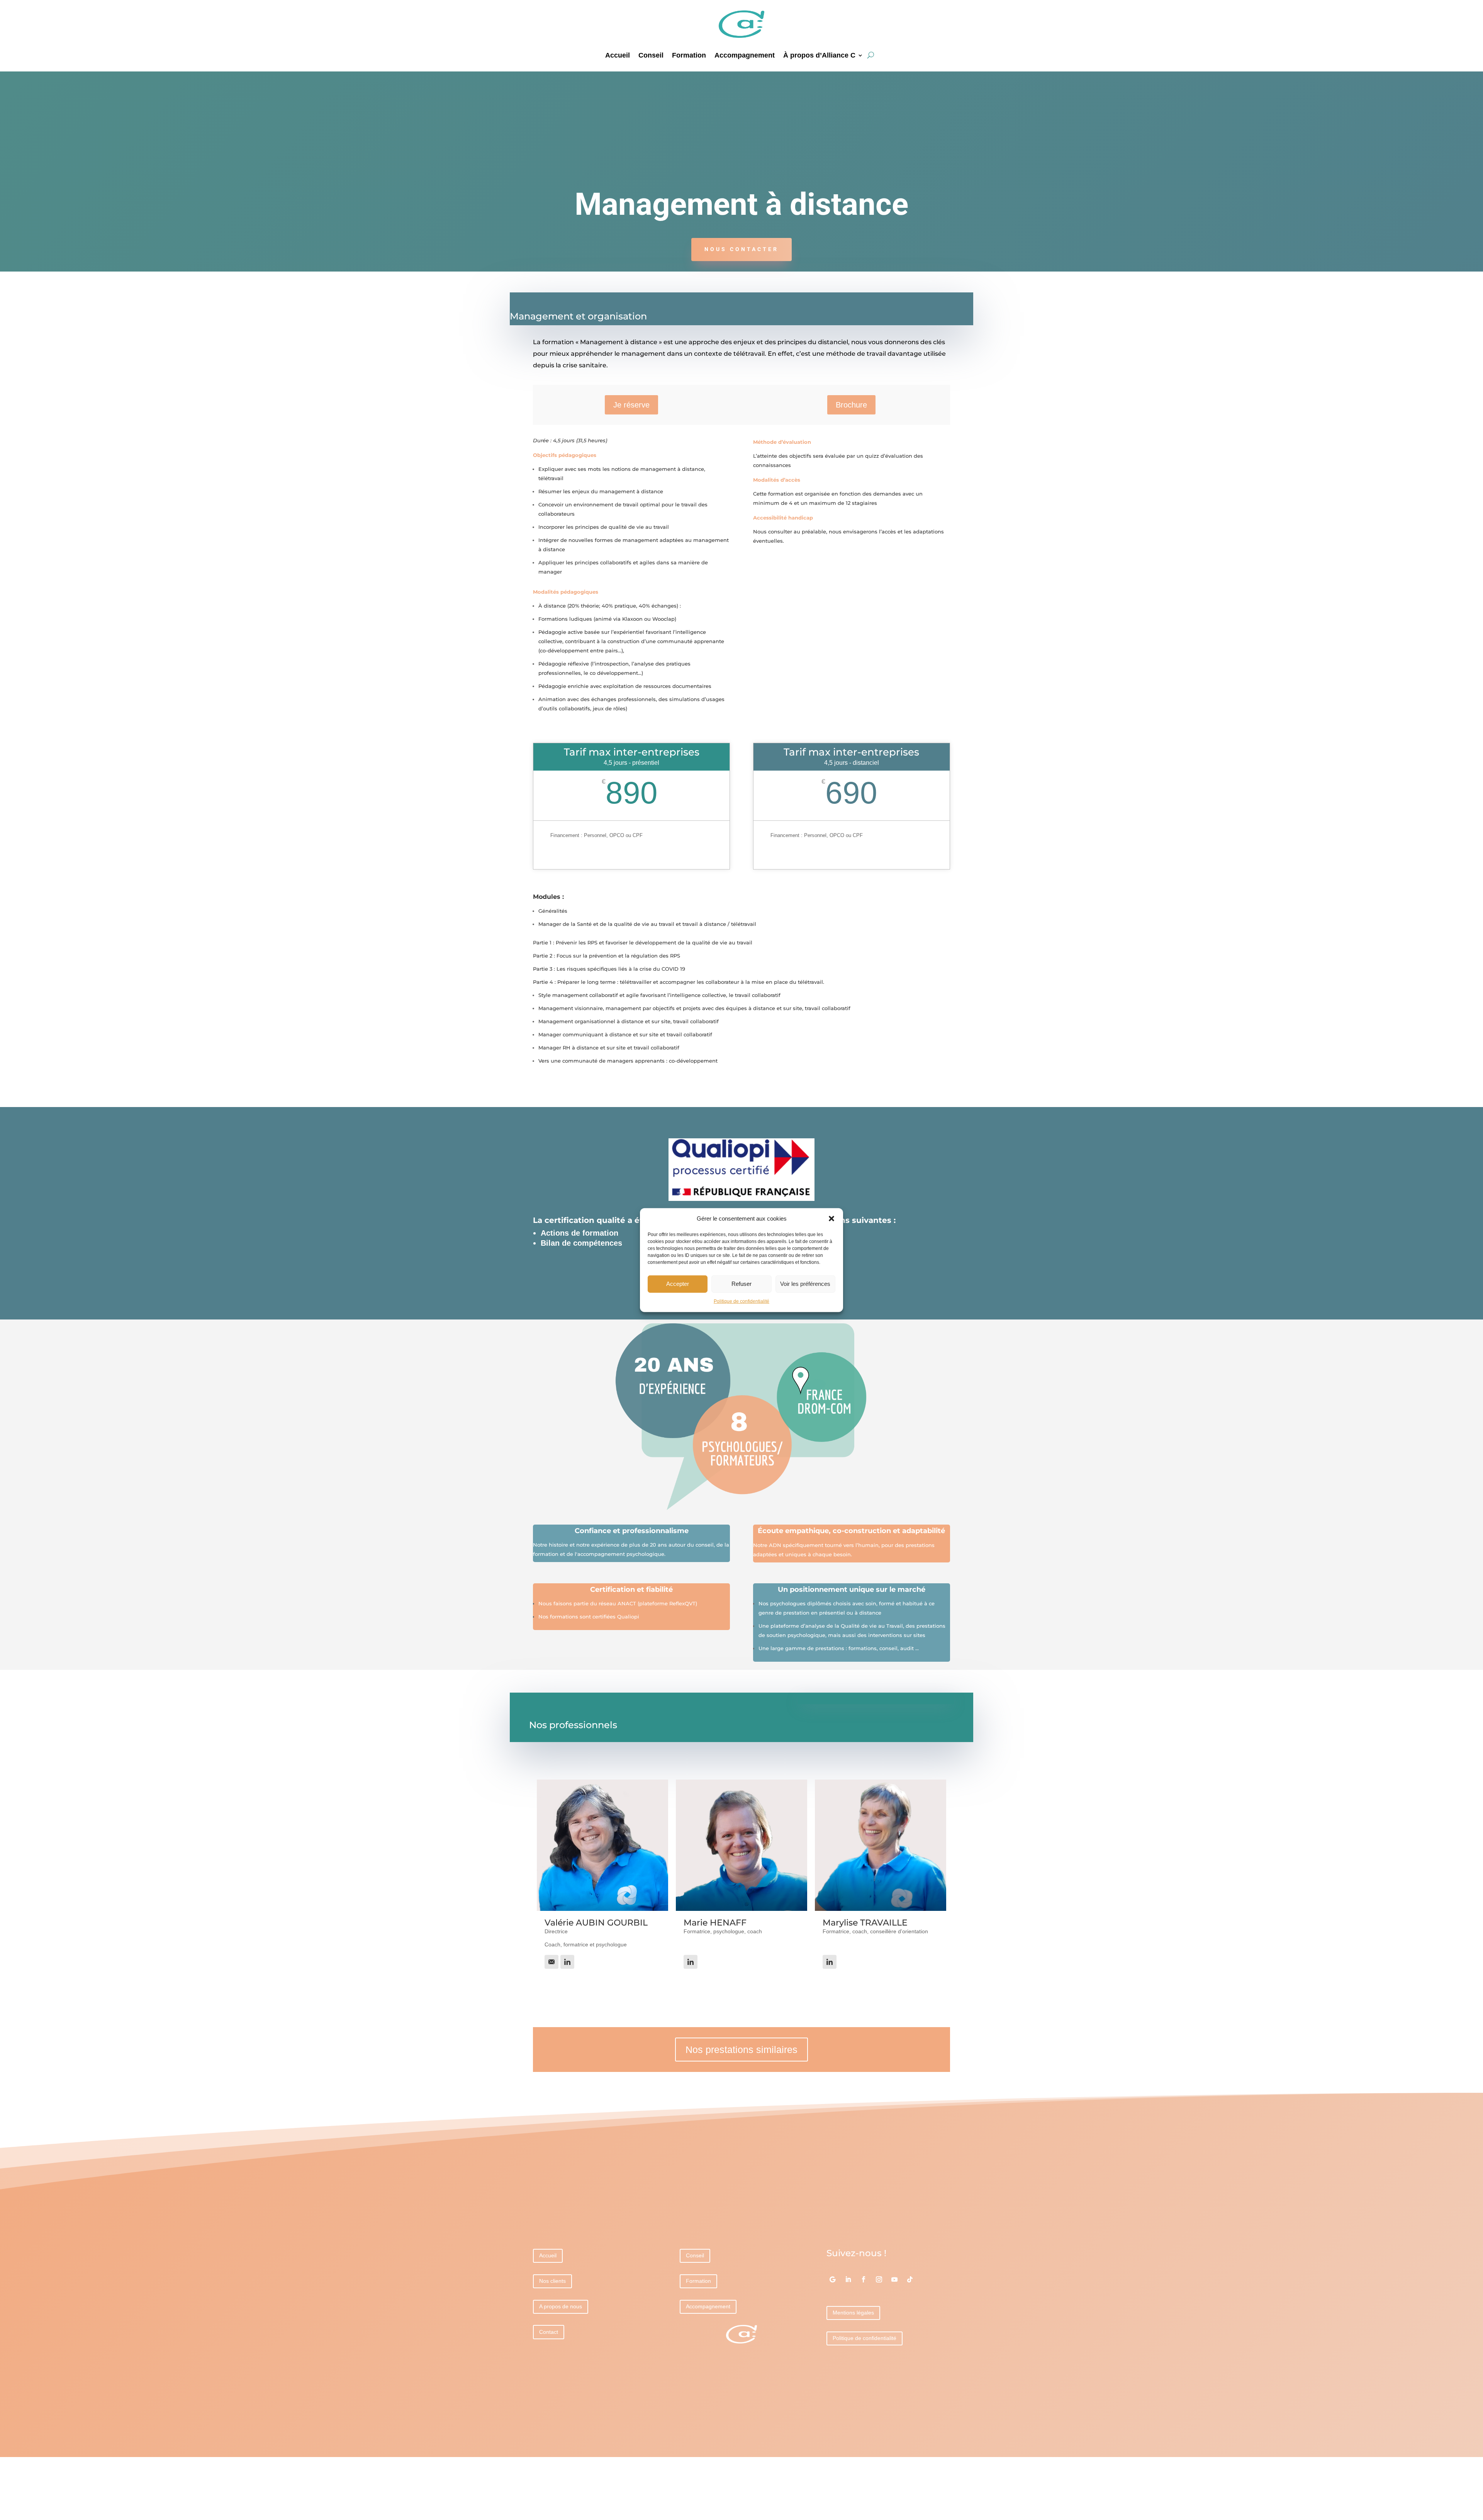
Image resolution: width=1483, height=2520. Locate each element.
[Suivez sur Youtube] (894, 2279)
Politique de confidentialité (741, 1301)
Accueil (618, 56)
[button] (831, 1219)
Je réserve (631, 405)
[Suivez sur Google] (833, 2279)
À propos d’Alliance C (819, 56)
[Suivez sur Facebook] (864, 2279)
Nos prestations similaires (741, 2050)
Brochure (851, 405)
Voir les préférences (805, 1284)
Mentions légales (853, 2313)
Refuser (741, 1284)
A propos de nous (561, 2306)
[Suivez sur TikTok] (910, 2279)
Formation (689, 56)
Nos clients (552, 2281)
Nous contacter (741, 249)
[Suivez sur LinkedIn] (848, 2279)
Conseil (651, 56)
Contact (549, 2332)
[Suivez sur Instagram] (879, 2279)
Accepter (678, 1284)
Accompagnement (745, 56)
